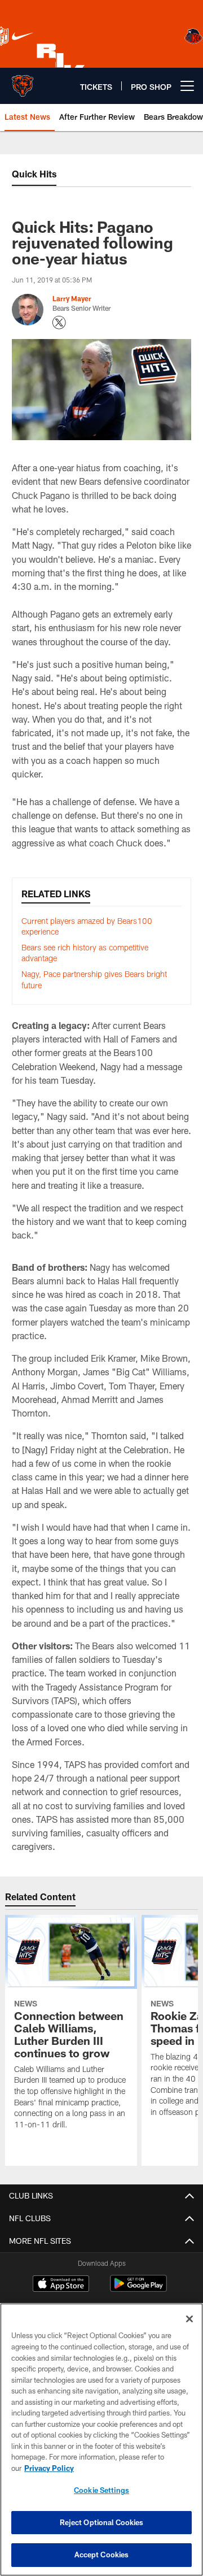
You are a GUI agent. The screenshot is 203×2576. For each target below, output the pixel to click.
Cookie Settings (101, 2490)
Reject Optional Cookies (102, 2522)
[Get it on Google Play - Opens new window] (138, 2289)
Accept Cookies (102, 2555)
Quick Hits (34, 174)
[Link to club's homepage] (23, 81)
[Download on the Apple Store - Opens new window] (61, 2285)
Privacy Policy (49, 2468)
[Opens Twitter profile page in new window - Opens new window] (59, 323)
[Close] (189, 2319)
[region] (101, 2440)
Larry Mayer (72, 298)
